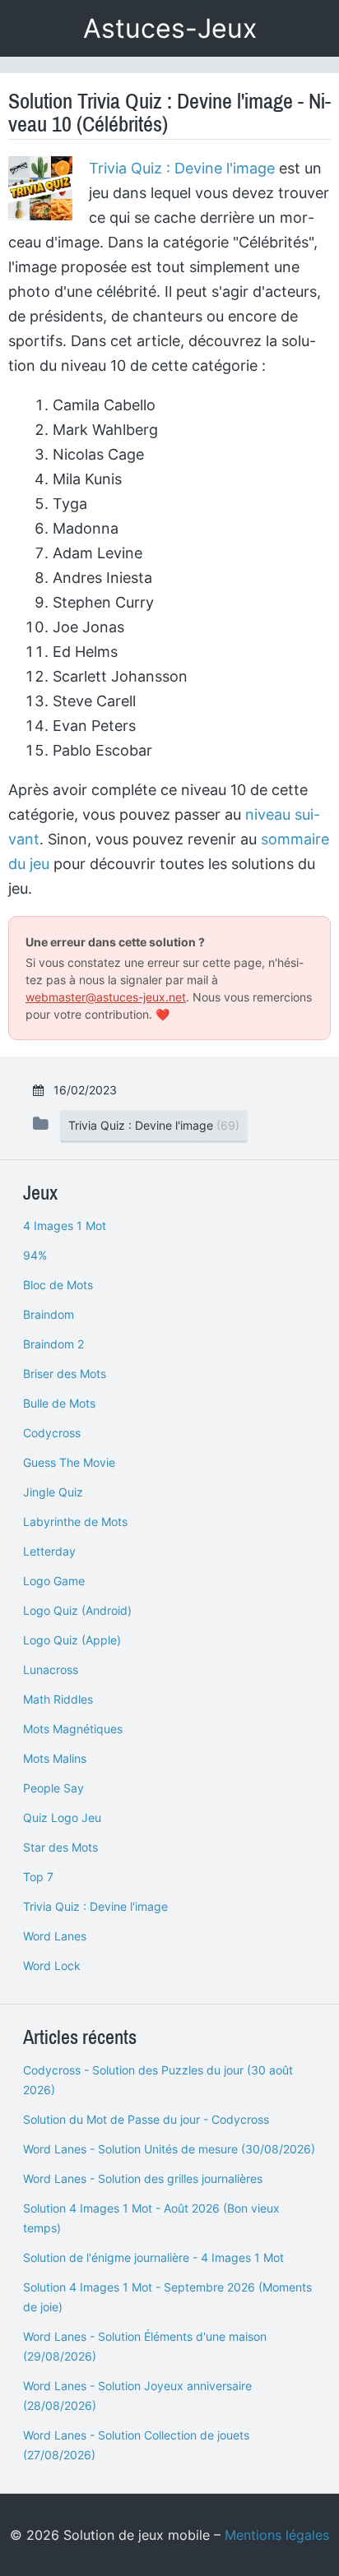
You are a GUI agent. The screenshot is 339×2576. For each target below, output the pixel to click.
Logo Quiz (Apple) (72, 1640)
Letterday (49, 1551)
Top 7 (38, 1877)
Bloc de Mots (58, 1285)
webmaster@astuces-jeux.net (106, 997)
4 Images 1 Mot (65, 1226)
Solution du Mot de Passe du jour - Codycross (146, 2119)
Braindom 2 (53, 1344)
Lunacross (51, 1670)
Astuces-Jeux (170, 28)
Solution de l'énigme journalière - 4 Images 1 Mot (153, 2257)
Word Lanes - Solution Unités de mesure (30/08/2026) (169, 2149)
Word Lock (52, 1966)
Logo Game (54, 1581)
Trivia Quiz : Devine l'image (182, 168)
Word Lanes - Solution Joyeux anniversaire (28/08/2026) (137, 2396)
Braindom (49, 1314)
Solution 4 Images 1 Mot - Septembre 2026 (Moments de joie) (167, 2297)
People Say (53, 1788)
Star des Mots (60, 1847)
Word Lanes (55, 1936)
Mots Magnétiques (73, 1729)
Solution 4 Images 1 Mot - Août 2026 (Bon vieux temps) (151, 2218)
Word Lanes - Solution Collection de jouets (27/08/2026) (136, 2445)
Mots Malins (55, 1758)
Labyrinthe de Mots (75, 1522)
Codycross (52, 1433)
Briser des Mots (65, 1374)
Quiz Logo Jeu (62, 1818)
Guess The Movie (69, 1462)
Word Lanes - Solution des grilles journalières (143, 2178)
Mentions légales (277, 2535)
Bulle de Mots (59, 1403)
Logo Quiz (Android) (77, 1610)
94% (35, 1255)
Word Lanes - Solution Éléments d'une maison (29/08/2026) (145, 2346)
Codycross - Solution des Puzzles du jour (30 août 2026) (158, 2080)
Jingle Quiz (53, 1492)
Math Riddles (58, 1699)
